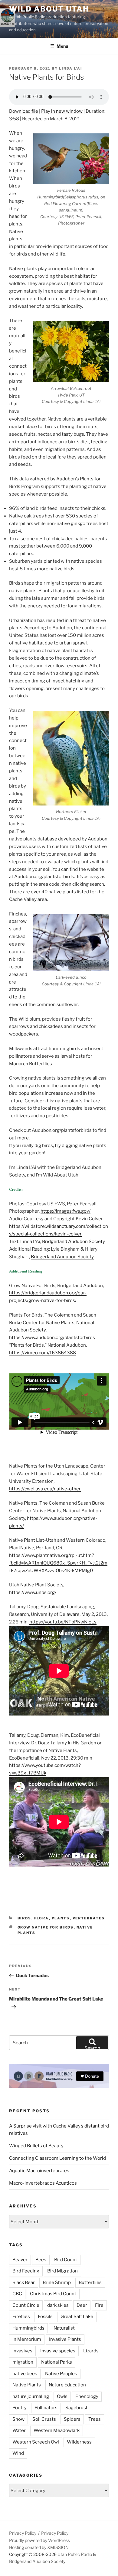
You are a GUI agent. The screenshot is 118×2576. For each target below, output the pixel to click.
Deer (82, 2305)
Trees (95, 2419)
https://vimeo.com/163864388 (43, 1353)
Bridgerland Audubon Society (74, 1242)
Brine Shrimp (57, 2282)
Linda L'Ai (71, 68)
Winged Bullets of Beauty (36, 2146)
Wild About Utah (49, 9)
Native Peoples (61, 2374)
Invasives (22, 2351)
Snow (18, 2419)
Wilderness (79, 2442)
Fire (99, 2305)
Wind (18, 2453)
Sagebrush (77, 2408)
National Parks (57, 2362)
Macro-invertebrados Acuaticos (43, 2183)
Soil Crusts (44, 2419)
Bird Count (66, 2260)
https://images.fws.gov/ (66, 1211)
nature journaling (31, 2396)
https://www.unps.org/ (33, 1592)
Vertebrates (89, 1918)
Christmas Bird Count (53, 2294)
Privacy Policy (23, 2533)
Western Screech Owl (36, 2442)
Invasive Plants (65, 2339)
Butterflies (90, 2282)
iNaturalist (64, 2328)
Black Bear (24, 2282)
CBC (17, 2294)
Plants (61, 1918)
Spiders (72, 2419)
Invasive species (58, 2351)
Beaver (20, 2260)
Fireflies (21, 2317)
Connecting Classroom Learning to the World (57, 2158)
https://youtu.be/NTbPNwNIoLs (63, 1622)
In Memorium (27, 2339)
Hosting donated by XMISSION (39, 2547)
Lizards (91, 2351)
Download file (24, 111)
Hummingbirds (28, 2328)
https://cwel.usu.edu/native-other (45, 1489)
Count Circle (26, 2305)
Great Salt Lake (77, 2317)
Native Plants (27, 2385)
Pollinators (46, 2408)
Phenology (87, 2396)
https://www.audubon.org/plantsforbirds (52, 1338)
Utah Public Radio (75, 2554)
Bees (41, 2260)
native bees (25, 2374)
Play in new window (62, 111)
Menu (62, 46)
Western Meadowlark (57, 2430)
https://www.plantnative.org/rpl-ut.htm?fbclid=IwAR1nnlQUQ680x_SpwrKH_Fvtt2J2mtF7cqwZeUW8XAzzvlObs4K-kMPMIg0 (58, 1563)
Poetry (20, 2408)
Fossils (45, 2317)
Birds (25, 1918)
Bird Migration (62, 2271)
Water (19, 2430)
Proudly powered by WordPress (39, 2540)
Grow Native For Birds (46, 1927)
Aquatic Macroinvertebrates (39, 2171)
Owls (62, 2396)
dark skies (58, 2305)
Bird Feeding (26, 2271)
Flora (42, 1918)
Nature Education (67, 2385)
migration (23, 2362)
